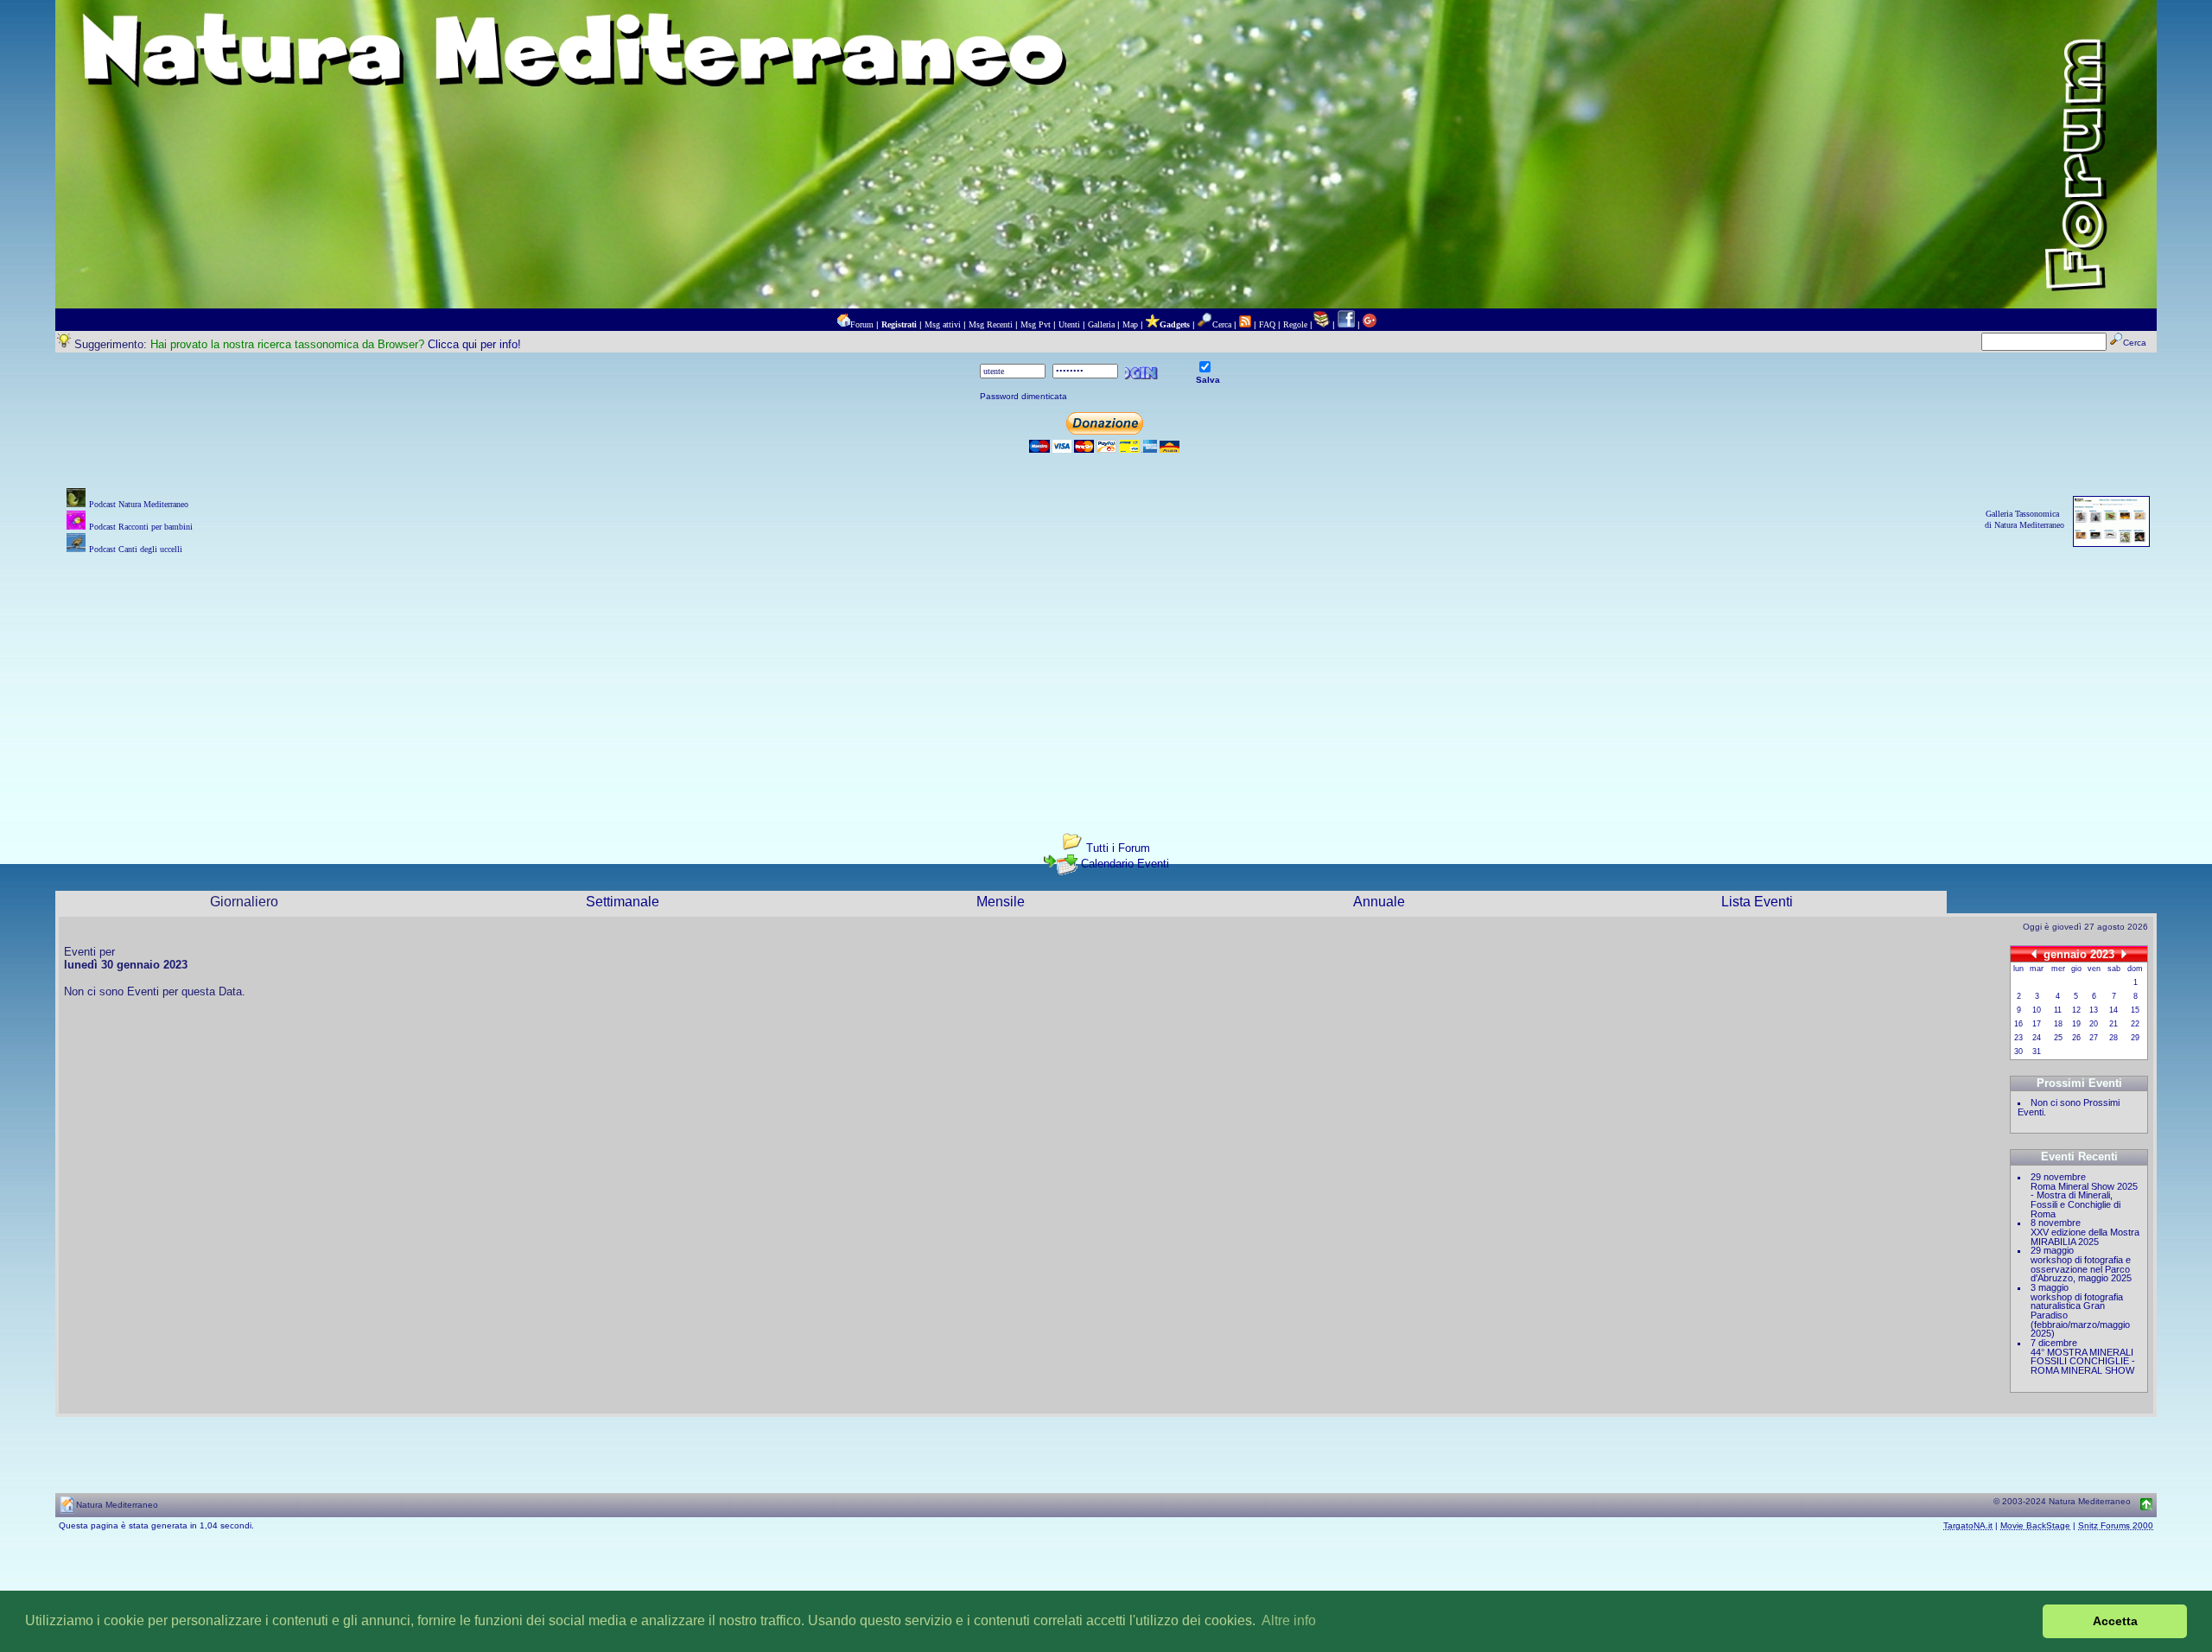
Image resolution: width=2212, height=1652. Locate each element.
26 (2076, 1038)
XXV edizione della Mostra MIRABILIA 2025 (2085, 1237)
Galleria (1101, 324)
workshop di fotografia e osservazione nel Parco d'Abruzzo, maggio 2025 (2081, 1269)
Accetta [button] (2115, 1621)
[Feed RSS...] (1245, 324)
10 (2037, 1010)
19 (2076, 1024)
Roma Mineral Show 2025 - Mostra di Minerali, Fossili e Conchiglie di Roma (2084, 1200)
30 (2018, 1052)
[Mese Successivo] (2124, 953)
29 (2135, 1038)
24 (2037, 1038)
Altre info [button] (1289, 1620)
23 (2018, 1038)
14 (2113, 1010)
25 (2058, 1038)
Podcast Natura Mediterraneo (139, 504)
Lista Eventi (1757, 902)
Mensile (1001, 902)
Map (1130, 324)
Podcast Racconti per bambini (141, 527)
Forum (862, 324)
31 (2037, 1052)
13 (2094, 1010)
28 (2113, 1038)
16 (2018, 1024)
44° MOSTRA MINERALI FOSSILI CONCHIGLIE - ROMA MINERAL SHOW (2083, 1361)
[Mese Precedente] (2034, 953)
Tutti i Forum (1118, 848)
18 (2058, 1024)
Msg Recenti (991, 324)
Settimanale (623, 902)
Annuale (1379, 902)
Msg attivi (943, 324)
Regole (1295, 324)
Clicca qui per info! (474, 344)
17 (2037, 1024)
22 (2135, 1024)
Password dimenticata (1023, 396)
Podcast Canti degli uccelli (136, 549)
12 (2076, 1010)
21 (2113, 1024)
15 (2135, 1010)
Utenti (1069, 324)
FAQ (1267, 324)
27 (2094, 1038)
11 (2058, 1010)
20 (2094, 1024)
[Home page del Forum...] (843, 324)
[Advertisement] (1106, 679)
